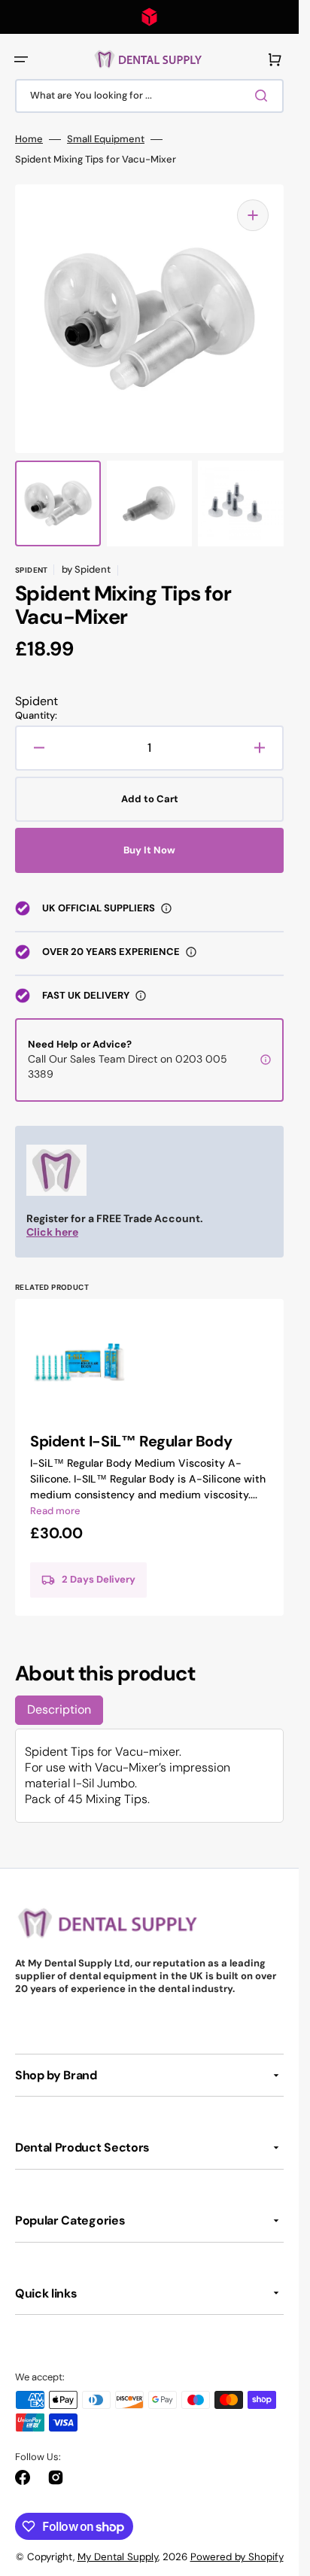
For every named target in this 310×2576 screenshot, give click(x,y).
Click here (52, 1232)
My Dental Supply (118, 2557)
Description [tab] (59, 1709)
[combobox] (149, 96)
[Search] (264, 96)
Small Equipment (106, 139)
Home (29, 139)
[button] (21, 59)
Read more (55, 1511)
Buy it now (149, 850)
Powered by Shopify (237, 2557)
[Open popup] (166, 908)
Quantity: (36, 716)
